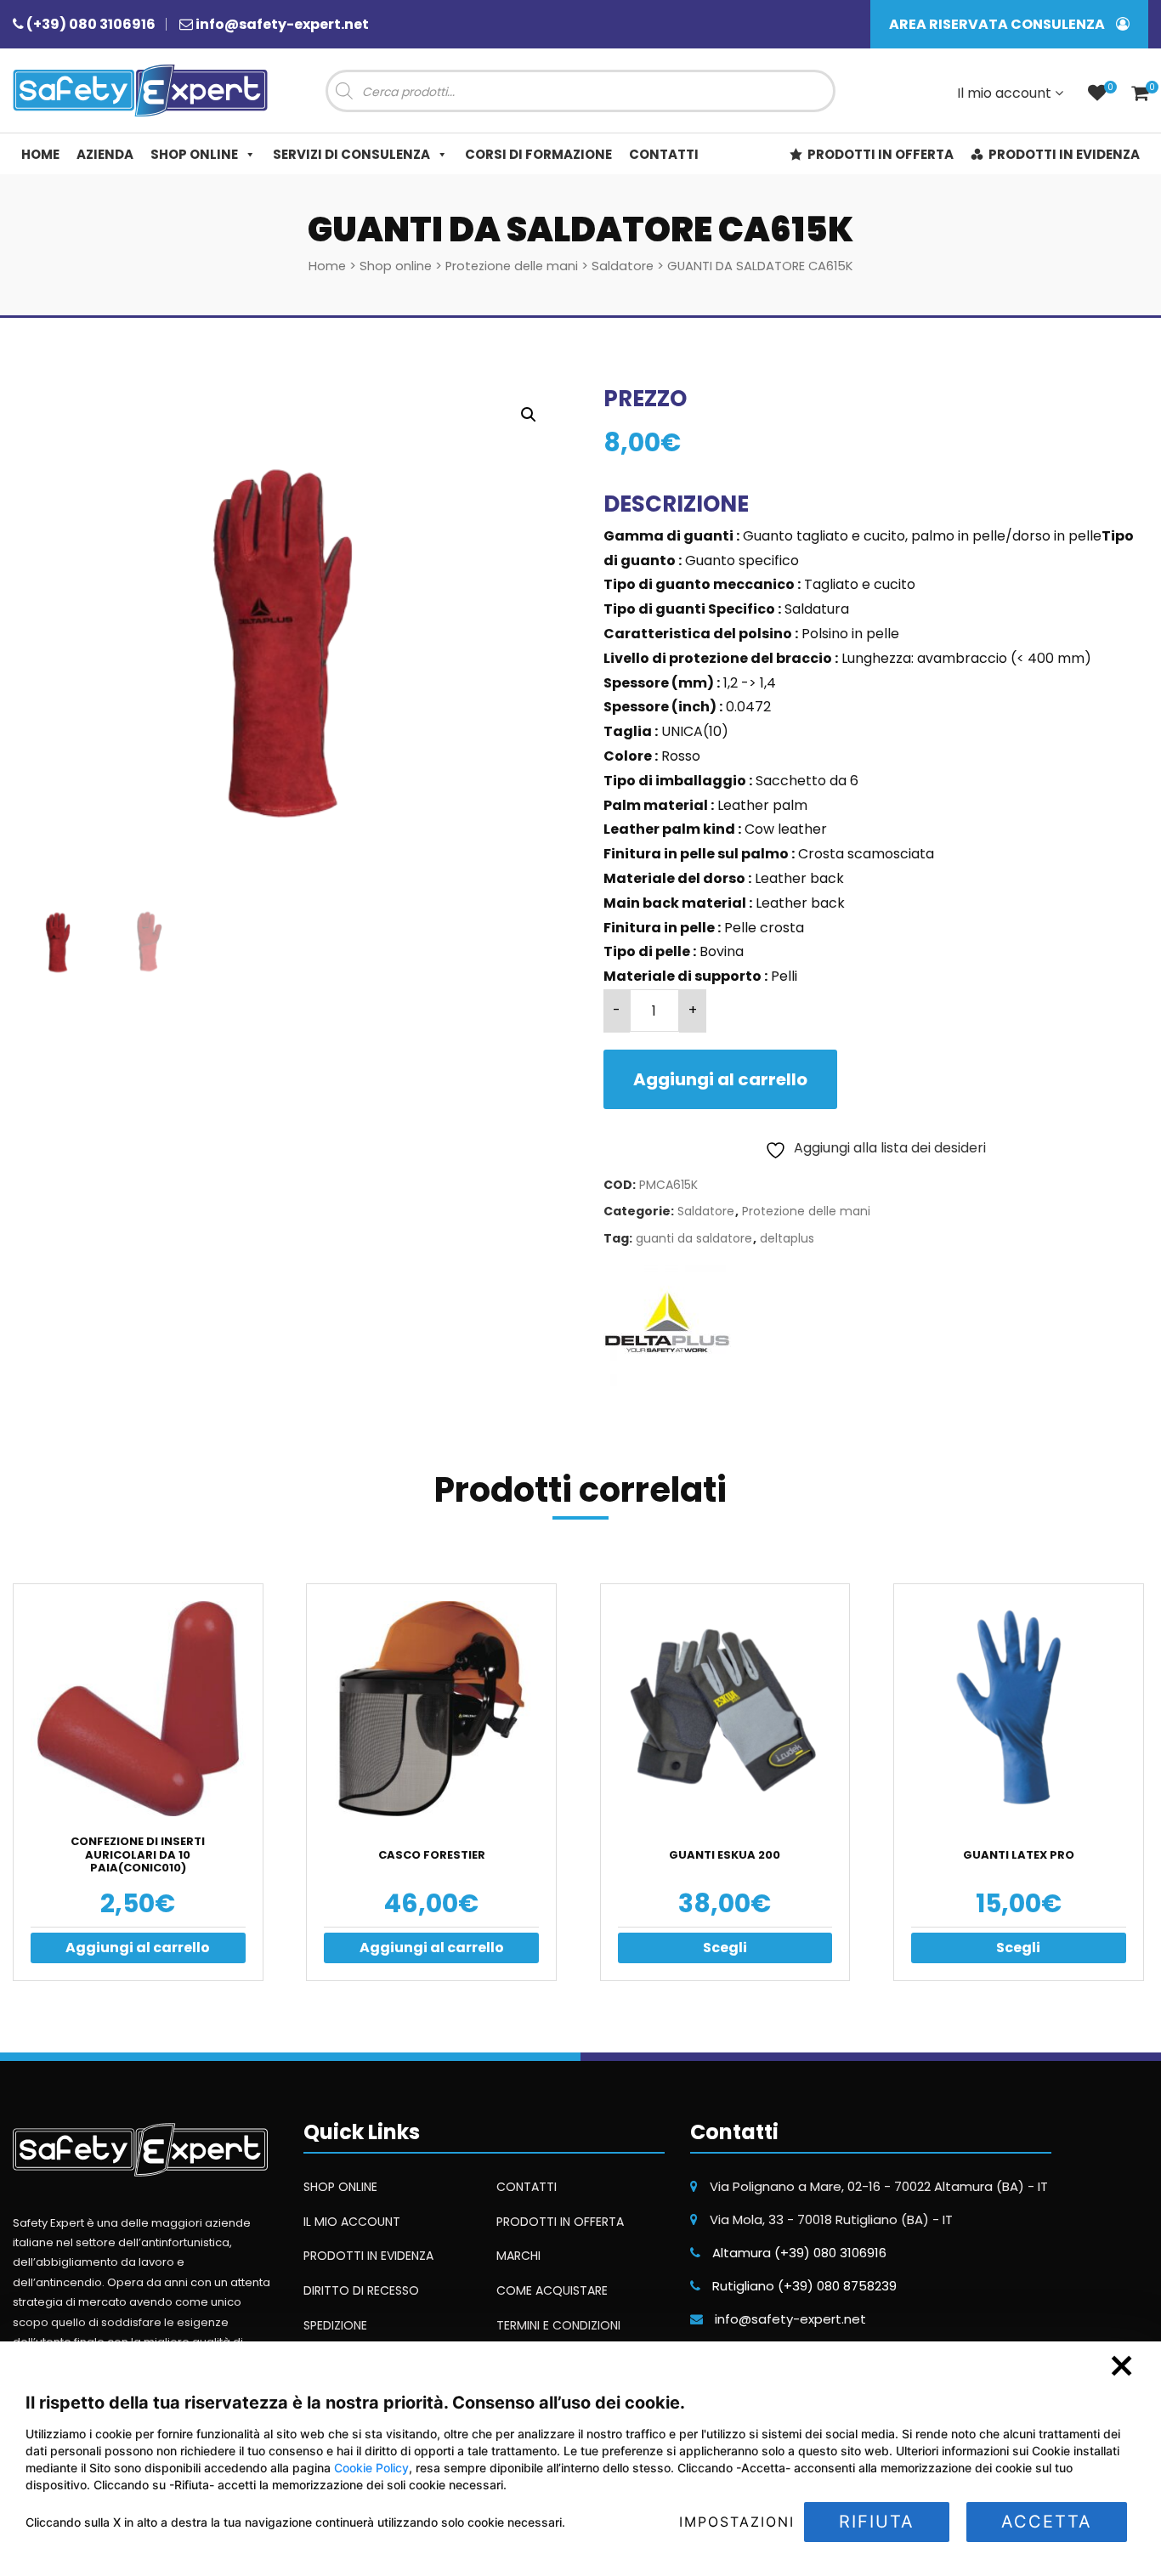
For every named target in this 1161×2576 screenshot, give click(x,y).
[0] (1097, 95)
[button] (529, 415)
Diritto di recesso (361, 2290)
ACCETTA (1047, 2522)
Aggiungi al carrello (720, 1079)
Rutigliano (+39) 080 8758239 (804, 2286)
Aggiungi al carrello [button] (138, 1948)
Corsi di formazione (538, 154)
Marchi (518, 2256)
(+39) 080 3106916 (91, 24)
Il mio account (1006, 93)
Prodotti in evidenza (1064, 154)
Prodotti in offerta (881, 154)
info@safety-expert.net (282, 24)
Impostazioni (737, 2522)
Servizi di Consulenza (351, 154)
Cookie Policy (371, 2468)
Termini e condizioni (558, 2325)
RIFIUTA (877, 2522)
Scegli (725, 1948)
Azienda (105, 154)
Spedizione (335, 2325)
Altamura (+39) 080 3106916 (799, 2253)
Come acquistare (552, 2290)
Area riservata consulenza (998, 24)
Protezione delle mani (512, 266)
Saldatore (623, 266)
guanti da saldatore (694, 1239)
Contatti (664, 154)
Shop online (194, 154)
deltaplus (787, 1239)
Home (40, 154)
